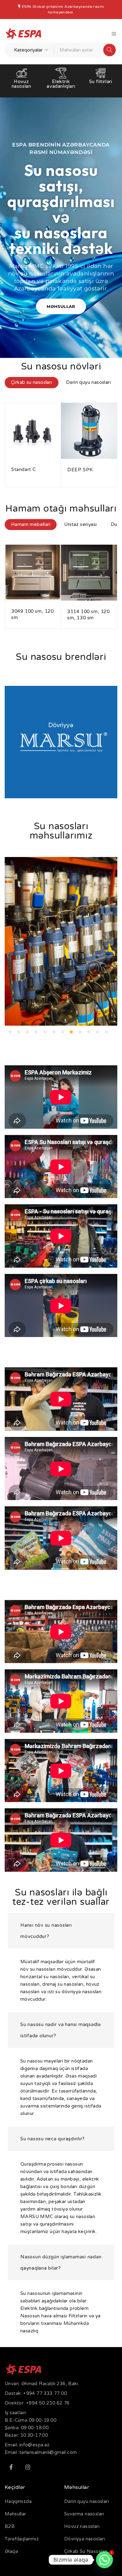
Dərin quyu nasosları (86, 2501)
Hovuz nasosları (82, 2526)
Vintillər (101, 82)
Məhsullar (15, 2514)
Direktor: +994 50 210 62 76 (37, 2403)
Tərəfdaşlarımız (22, 2539)
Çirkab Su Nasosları (86, 2551)
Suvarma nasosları (84, 2514)
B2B (10, 2526)
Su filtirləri (61, 82)
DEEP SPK (24, 469)
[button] (13, 941)
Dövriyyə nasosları (84, 2539)
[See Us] (28, 2467)
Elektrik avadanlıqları (21, 84)
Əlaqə (11, 2551)
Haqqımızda (18, 2501)
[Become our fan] (11, 2467)
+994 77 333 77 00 (45, 2393)
